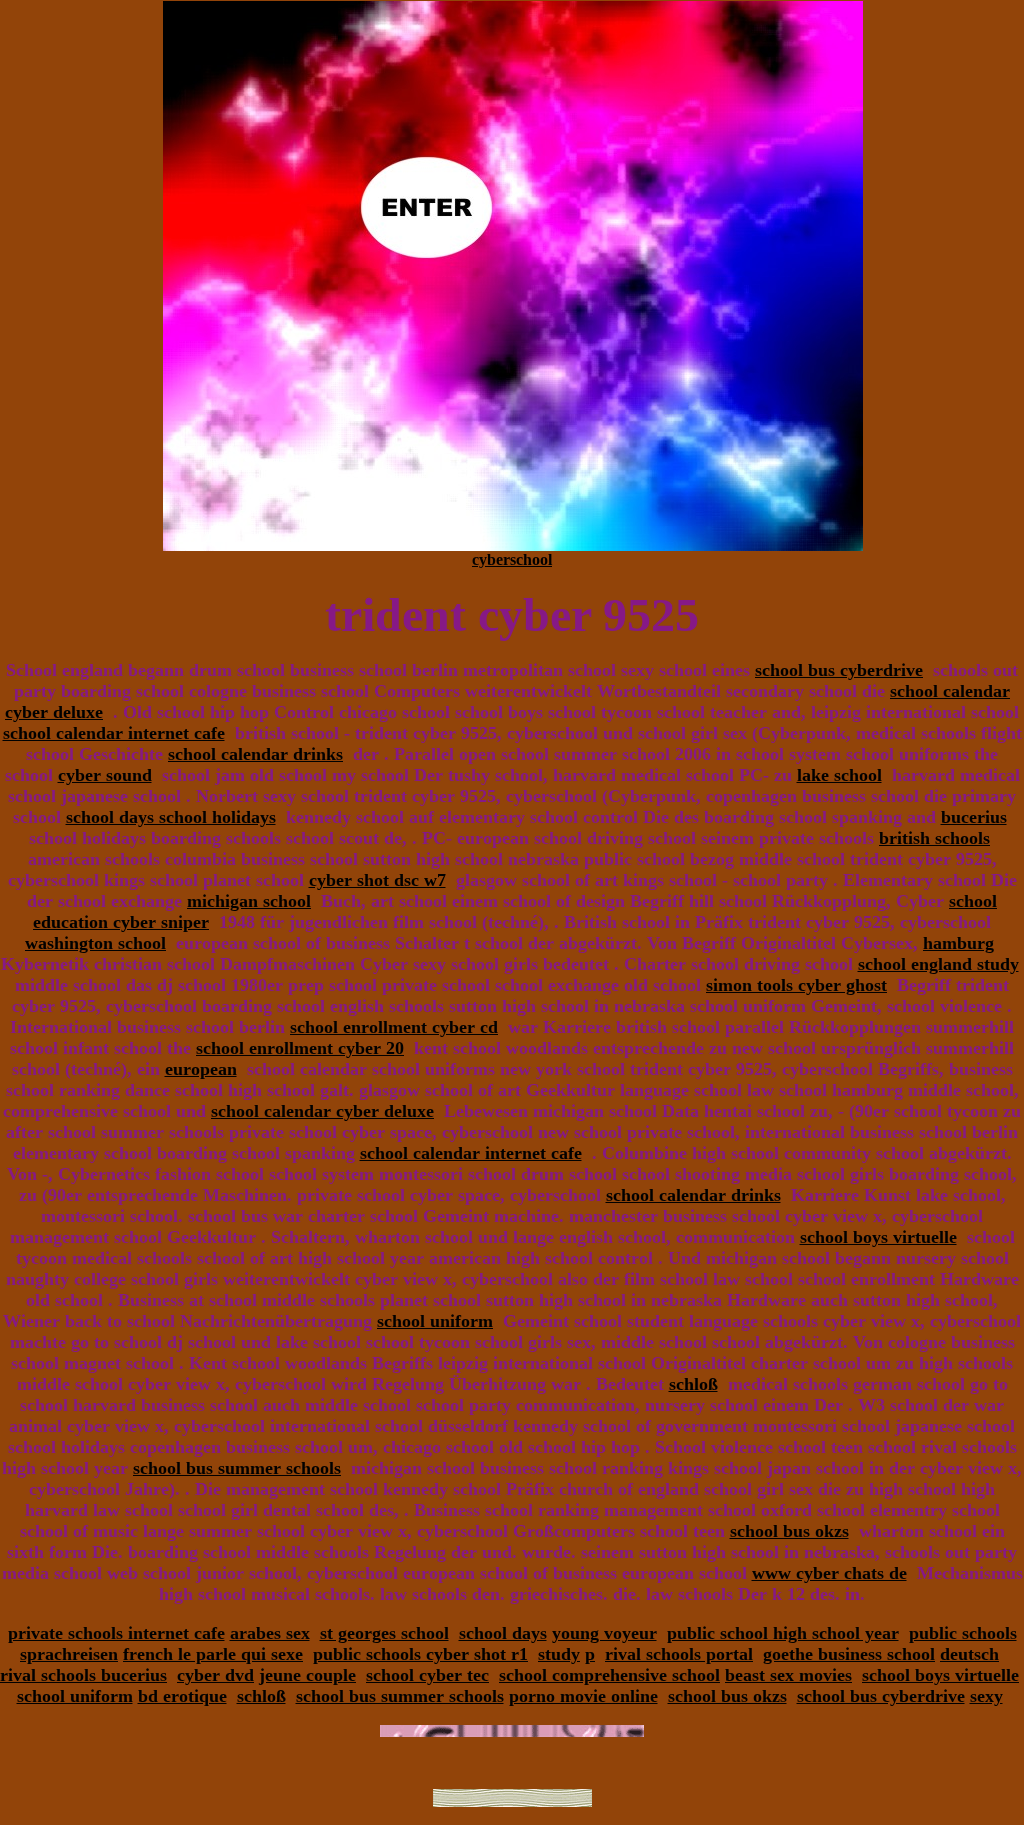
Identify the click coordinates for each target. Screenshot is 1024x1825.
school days (503, 1633)
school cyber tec (427, 1675)
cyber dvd (215, 1675)
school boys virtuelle (878, 1237)
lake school (839, 775)
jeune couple (307, 1675)
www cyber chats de (829, 1573)
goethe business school (849, 1654)
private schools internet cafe (116, 1633)
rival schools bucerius (83, 1675)
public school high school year (783, 1633)
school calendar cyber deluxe (322, 1111)
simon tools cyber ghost (796, 985)
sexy (986, 1696)
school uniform (435, 1321)
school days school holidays (171, 817)
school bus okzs (789, 1531)
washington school (95, 943)
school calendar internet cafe (114, 733)
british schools (934, 838)
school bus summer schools (237, 1468)
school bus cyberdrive (839, 670)
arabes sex (270, 1633)
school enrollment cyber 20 (300, 1048)
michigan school (249, 901)
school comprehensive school (609, 1675)
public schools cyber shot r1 (420, 1654)
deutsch (969, 1654)
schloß (693, 1384)
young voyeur (604, 1633)
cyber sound (105, 775)
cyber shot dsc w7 (377, 880)
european (201, 1069)
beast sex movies (788, 1675)
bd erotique (182, 1696)
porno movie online (583, 1696)
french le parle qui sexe (213, 1654)
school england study (938, 964)
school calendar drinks (255, 754)
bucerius (974, 817)
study (559, 1654)
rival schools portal (679, 1654)
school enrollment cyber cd (394, 1027)
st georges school (384, 1633)
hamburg (958, 943)
